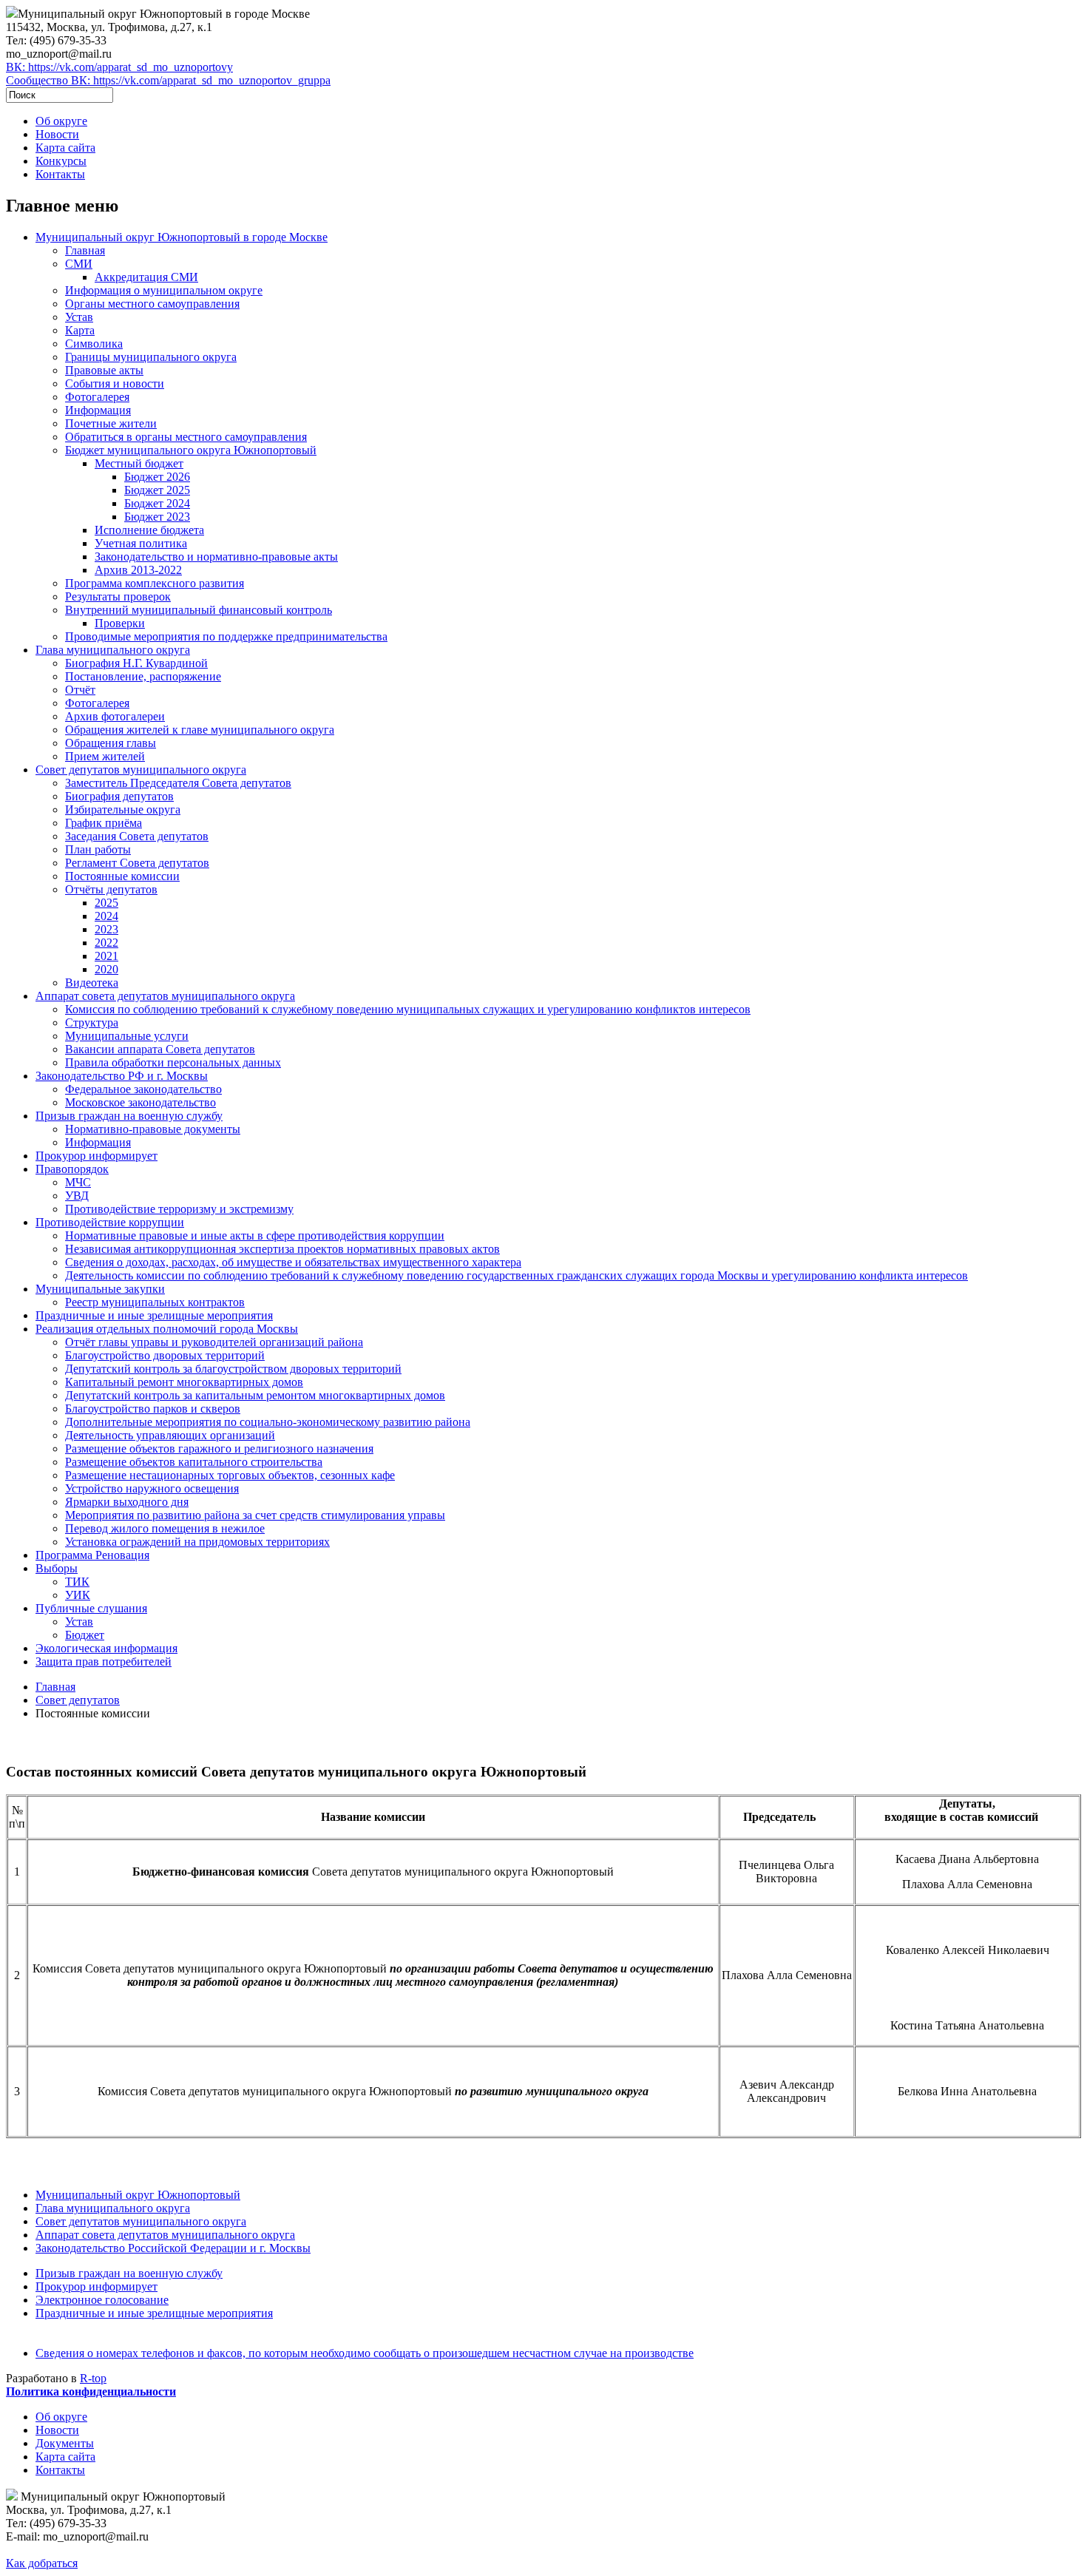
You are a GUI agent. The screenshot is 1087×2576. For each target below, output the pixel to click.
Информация (98, 410)
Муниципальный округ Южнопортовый (138, 2195)
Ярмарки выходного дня (127, 1502)
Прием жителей (105, 756)
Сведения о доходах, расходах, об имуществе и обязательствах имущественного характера (293, 1262)
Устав (79, 317)
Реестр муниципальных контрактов (155, 1302)
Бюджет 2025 (157, 490)
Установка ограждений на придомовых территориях (197, 1542)
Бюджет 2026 (157, 477)
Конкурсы (61, 161)
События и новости (115, 383)
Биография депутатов (119, 796)
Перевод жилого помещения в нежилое (165, 1528)
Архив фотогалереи (115, 716)
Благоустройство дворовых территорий (165, 1355)
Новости (57, 134)
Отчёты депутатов (111, 889)
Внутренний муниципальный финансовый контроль (199, 610)
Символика (94, 344)
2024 (106, 916)
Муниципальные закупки (100, 1289)
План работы (98, 849)
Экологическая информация (106, 1648)
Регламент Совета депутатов (137, 863)
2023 (106, 929)
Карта (80, 330)
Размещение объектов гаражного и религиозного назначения (219, 1448)
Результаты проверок (118, 596)
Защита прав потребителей (104, 1661)
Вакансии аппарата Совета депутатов (160, 1049)
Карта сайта (65, 148)
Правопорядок (72, 1169)
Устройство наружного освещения (152, 1488)
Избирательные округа (123, 809)
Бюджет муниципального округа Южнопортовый (191, 450)
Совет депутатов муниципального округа (141, 770)
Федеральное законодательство (143, 1089)
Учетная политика (141, 543)
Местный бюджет (139, 463)
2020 (106, 969)
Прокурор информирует (96, 1156)
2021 (106, 956)
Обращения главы (111, 743)
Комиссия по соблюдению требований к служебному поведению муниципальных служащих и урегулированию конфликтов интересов (408, 1009)
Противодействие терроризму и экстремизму (179, 1209)
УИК (78, 1595)
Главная (85, 250)
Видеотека (92, 983)
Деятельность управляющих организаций (170, 1435)
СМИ (79, 264)
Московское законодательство (140, 1102)
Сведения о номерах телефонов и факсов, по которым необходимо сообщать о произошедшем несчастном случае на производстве (365, 2353)
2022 (106, 943)
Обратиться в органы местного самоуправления (186, 437)
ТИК (77, 1582)
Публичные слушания (91, 1608)
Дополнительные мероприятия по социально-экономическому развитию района (268, 1422)
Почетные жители (111, 423)
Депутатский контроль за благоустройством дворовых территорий (233, 1369)
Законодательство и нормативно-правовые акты (216, 557)
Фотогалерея (97, 397)
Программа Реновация (92, 1555)
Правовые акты (104, 370)
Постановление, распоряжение (143, 676)
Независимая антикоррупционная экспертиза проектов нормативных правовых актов (282, 1249)
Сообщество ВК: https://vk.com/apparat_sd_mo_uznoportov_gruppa (168, 80)
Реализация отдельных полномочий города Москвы (167, 1329)
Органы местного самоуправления (152, 304)
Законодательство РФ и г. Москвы (122, 1076)
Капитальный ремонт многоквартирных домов (184, 1382)
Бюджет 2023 (157, 517)
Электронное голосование (102, 2300)
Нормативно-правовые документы (153, 1129)
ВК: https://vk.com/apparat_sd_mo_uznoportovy (119, 67)
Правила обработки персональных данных (173, 1062)
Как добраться (42, 2563)
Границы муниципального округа (151, 357)
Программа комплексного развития (155, 583)
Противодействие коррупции (110, 1222)
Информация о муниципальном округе (164, 290)
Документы (65, 2443)
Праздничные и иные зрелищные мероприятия (154, 1315)
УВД (77, 1196)
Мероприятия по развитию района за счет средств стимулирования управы (255, 1515)
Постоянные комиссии (122, 876)
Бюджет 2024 (157, 503)
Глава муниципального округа (113, 650)
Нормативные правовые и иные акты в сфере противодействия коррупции (255, 1235)
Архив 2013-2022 (138, 570)
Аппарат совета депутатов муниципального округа (165, 996)
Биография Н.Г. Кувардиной (136, 663)
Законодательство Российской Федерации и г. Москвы (173, 2248)
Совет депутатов (78, 1700)
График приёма (104, 823)
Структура (92, 1022)
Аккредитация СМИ (146, 277)
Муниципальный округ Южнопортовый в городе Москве (182, 237)
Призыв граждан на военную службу (129, 1116)
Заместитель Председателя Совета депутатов (178, 783)
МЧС (78, 1182)
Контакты (60, 174)
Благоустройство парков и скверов (153, 1409)
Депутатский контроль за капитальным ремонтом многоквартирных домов (255, 1395)
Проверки (120, 623)
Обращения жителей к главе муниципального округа (200, 730)
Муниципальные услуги (127, 1036)
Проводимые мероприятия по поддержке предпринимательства (226, 636)
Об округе (61, 121)
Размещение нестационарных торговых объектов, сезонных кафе (230, 1475)
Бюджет (85, 1635)
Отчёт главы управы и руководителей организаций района (214, 1342)
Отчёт (80, 690)
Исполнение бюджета (149, 530)
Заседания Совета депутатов (137, 836)
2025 (106, 903)
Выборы (57, 1568)
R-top (93, 2378)
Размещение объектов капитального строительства (194, 1462)
